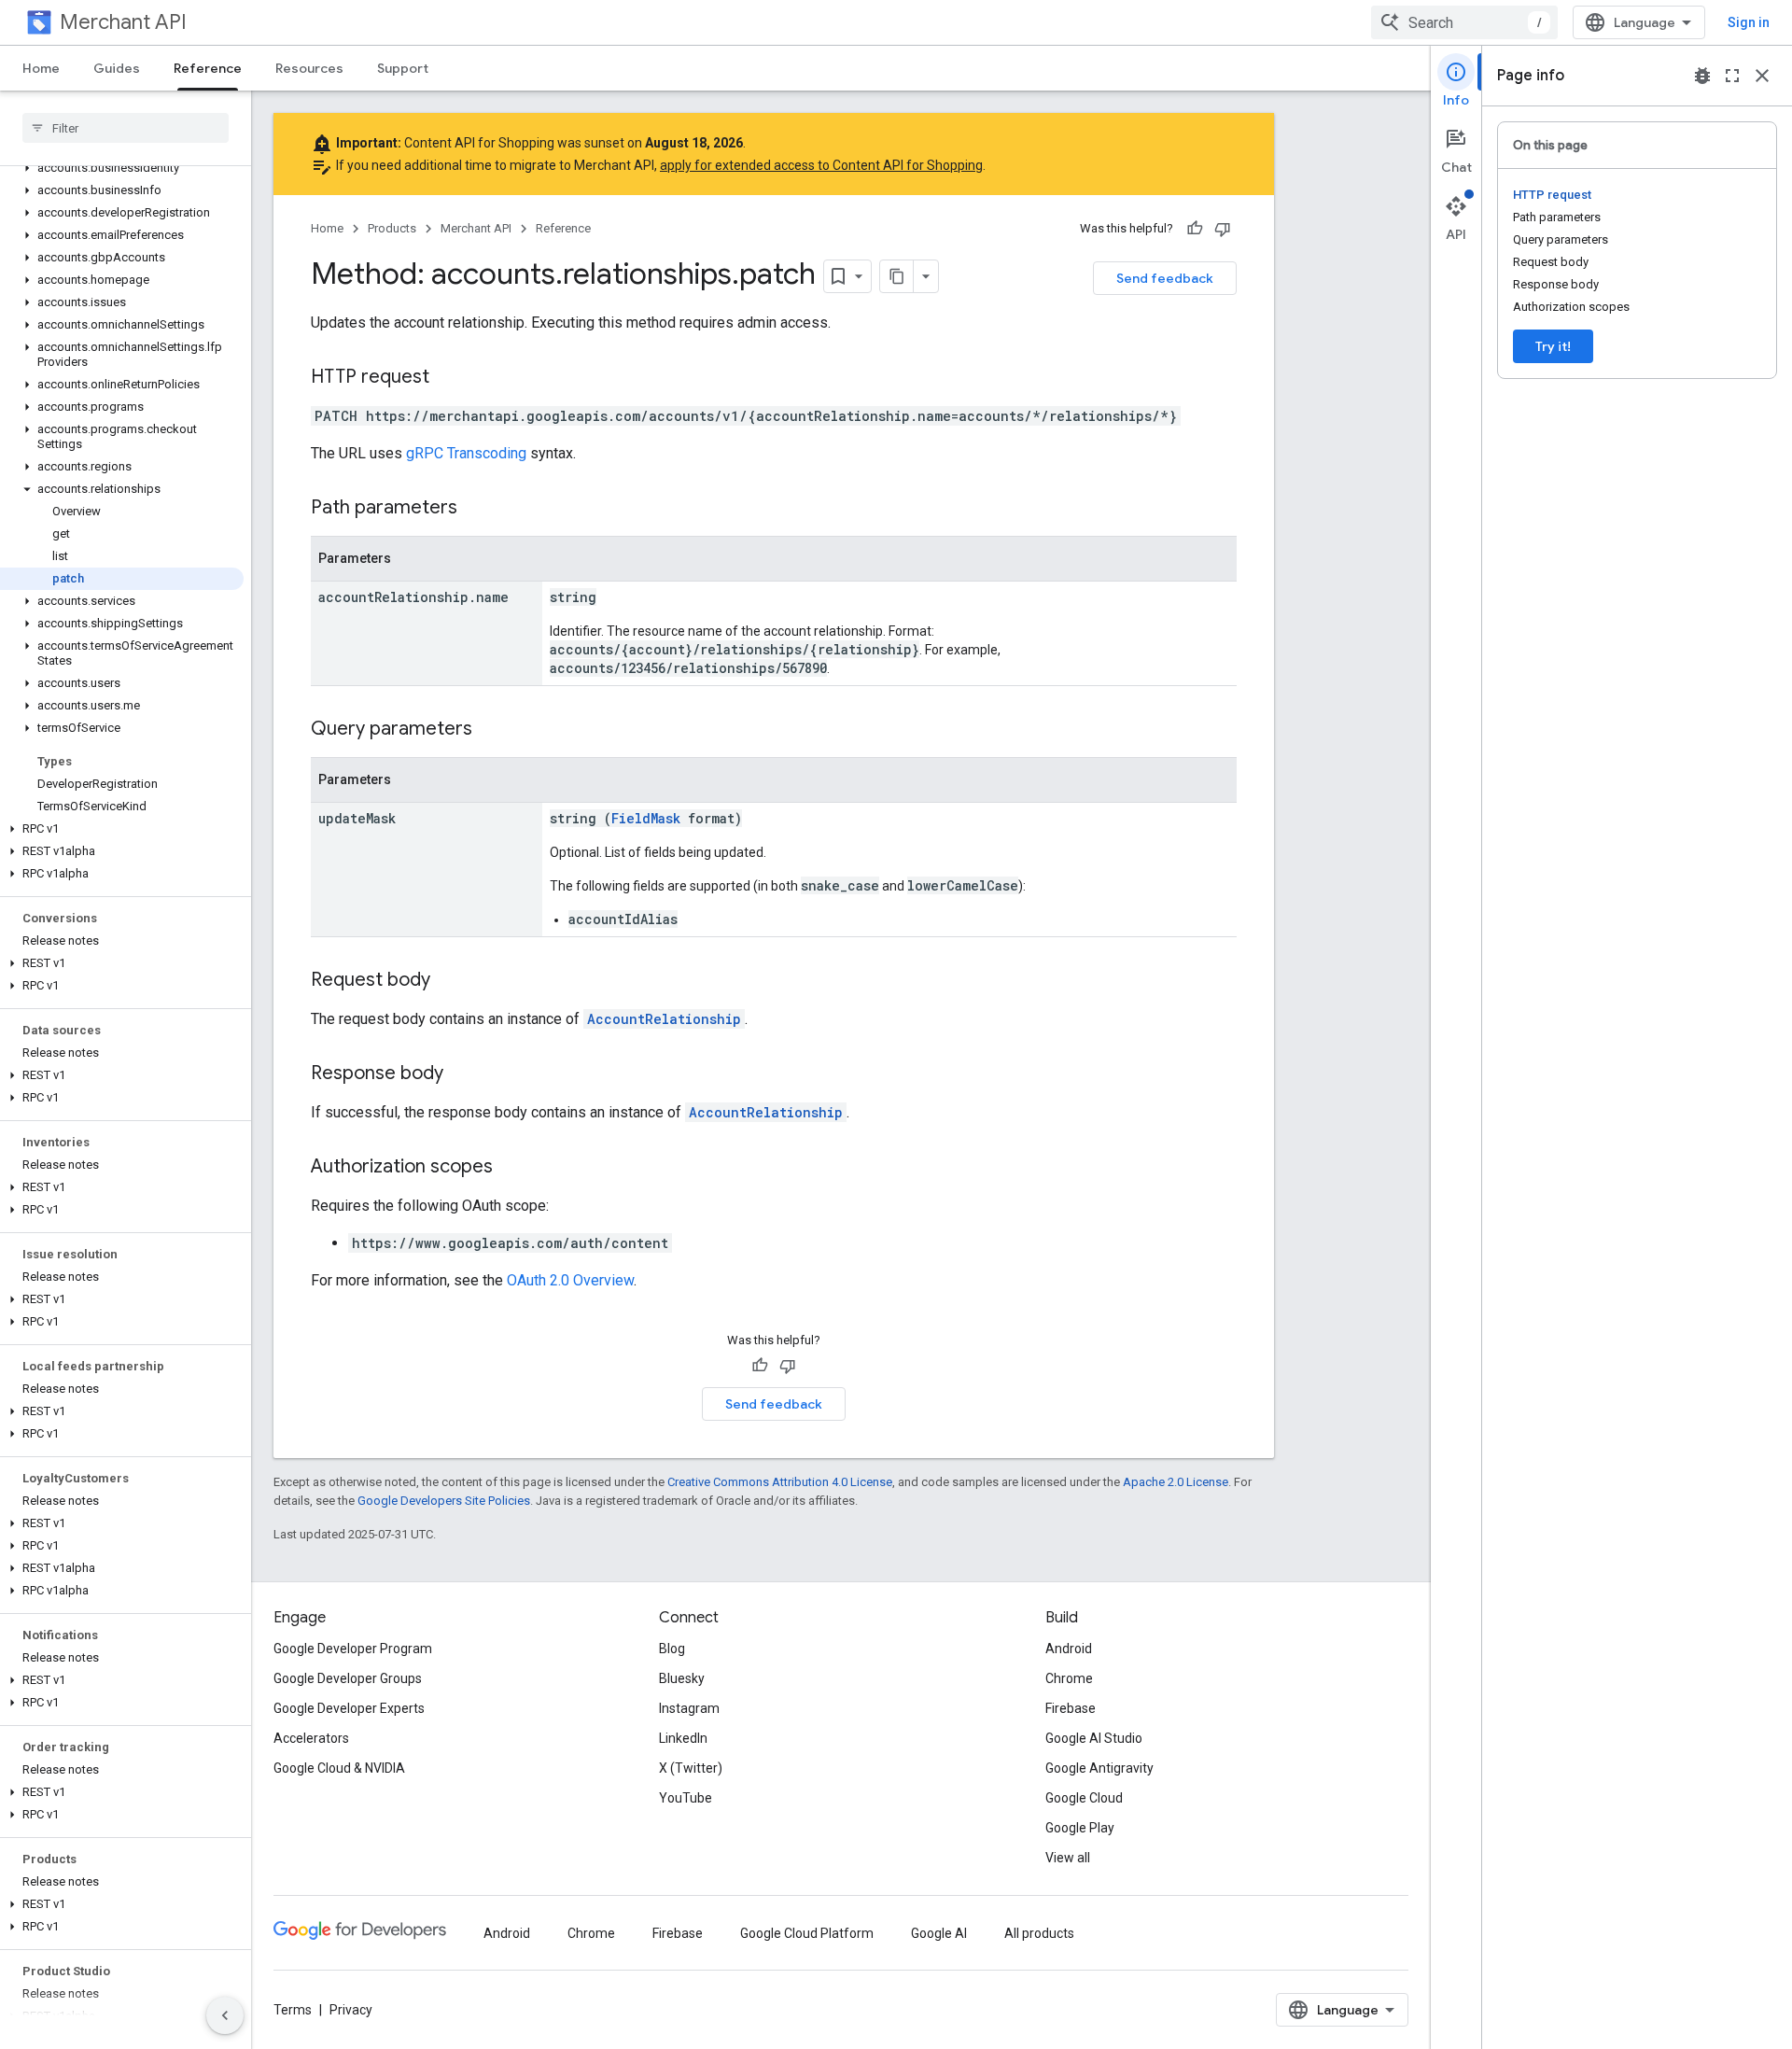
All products (1039, 1933)
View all (1068, 1858)
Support (403, 68)
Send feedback (1165, 278)
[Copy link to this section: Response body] (462, 1074)
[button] (122, 168)
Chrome (1069, 1678)
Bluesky (682, 1678)
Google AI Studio (1094, 1738)
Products (392, 228)
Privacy (351, 2010)
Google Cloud (1084, 1798)
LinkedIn (683, 1738)
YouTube (686, 1798)
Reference (208, 68)
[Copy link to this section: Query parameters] (491, 730)
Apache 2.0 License (1176, 1482)
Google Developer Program (353, 1649)
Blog (672, 1649)
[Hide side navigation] (225, 2015)
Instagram (689, 1708)
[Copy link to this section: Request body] (449, 981)
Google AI (939, 1933)
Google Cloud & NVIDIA (339, 1768)
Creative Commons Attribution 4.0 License (780, 1482)
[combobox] (1464, 22)
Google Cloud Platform (807, 1933)
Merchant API (123, 22)
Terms (293, 2010)
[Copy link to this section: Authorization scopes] (511, 1168)
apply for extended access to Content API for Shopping (821, 165)
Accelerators (311, 1738)
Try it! (1553, 346)
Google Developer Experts (349, 1708)
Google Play (1080, 1828)
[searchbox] (126, 128)
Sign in (1749, 22)
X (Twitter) (691, 1768)
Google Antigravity (1099, 1768)
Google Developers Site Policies (444, 1501)
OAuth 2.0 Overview (570, 1280)
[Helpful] (1195, 229)
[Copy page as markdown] (897, 276)
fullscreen (1732, 76)
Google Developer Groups (348, 1678)
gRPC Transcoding (466, 453)
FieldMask (646, 818)
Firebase (1071, 1708)
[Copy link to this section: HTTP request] (448, 378)
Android (1069, 1649)
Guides (117, 68)
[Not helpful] (1223, 229)
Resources (309, 68)
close (1762, 76)
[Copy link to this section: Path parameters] (476, 509)
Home (41, 68)
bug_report (1702, 76)
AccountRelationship (664, 1019)
